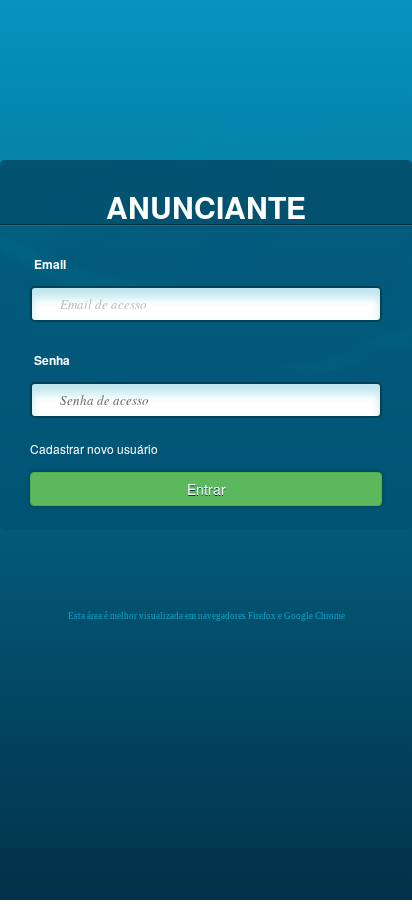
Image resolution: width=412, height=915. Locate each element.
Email (50, 264)
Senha (52, 360)
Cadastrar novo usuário (94, 448)
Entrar (206, 489)
